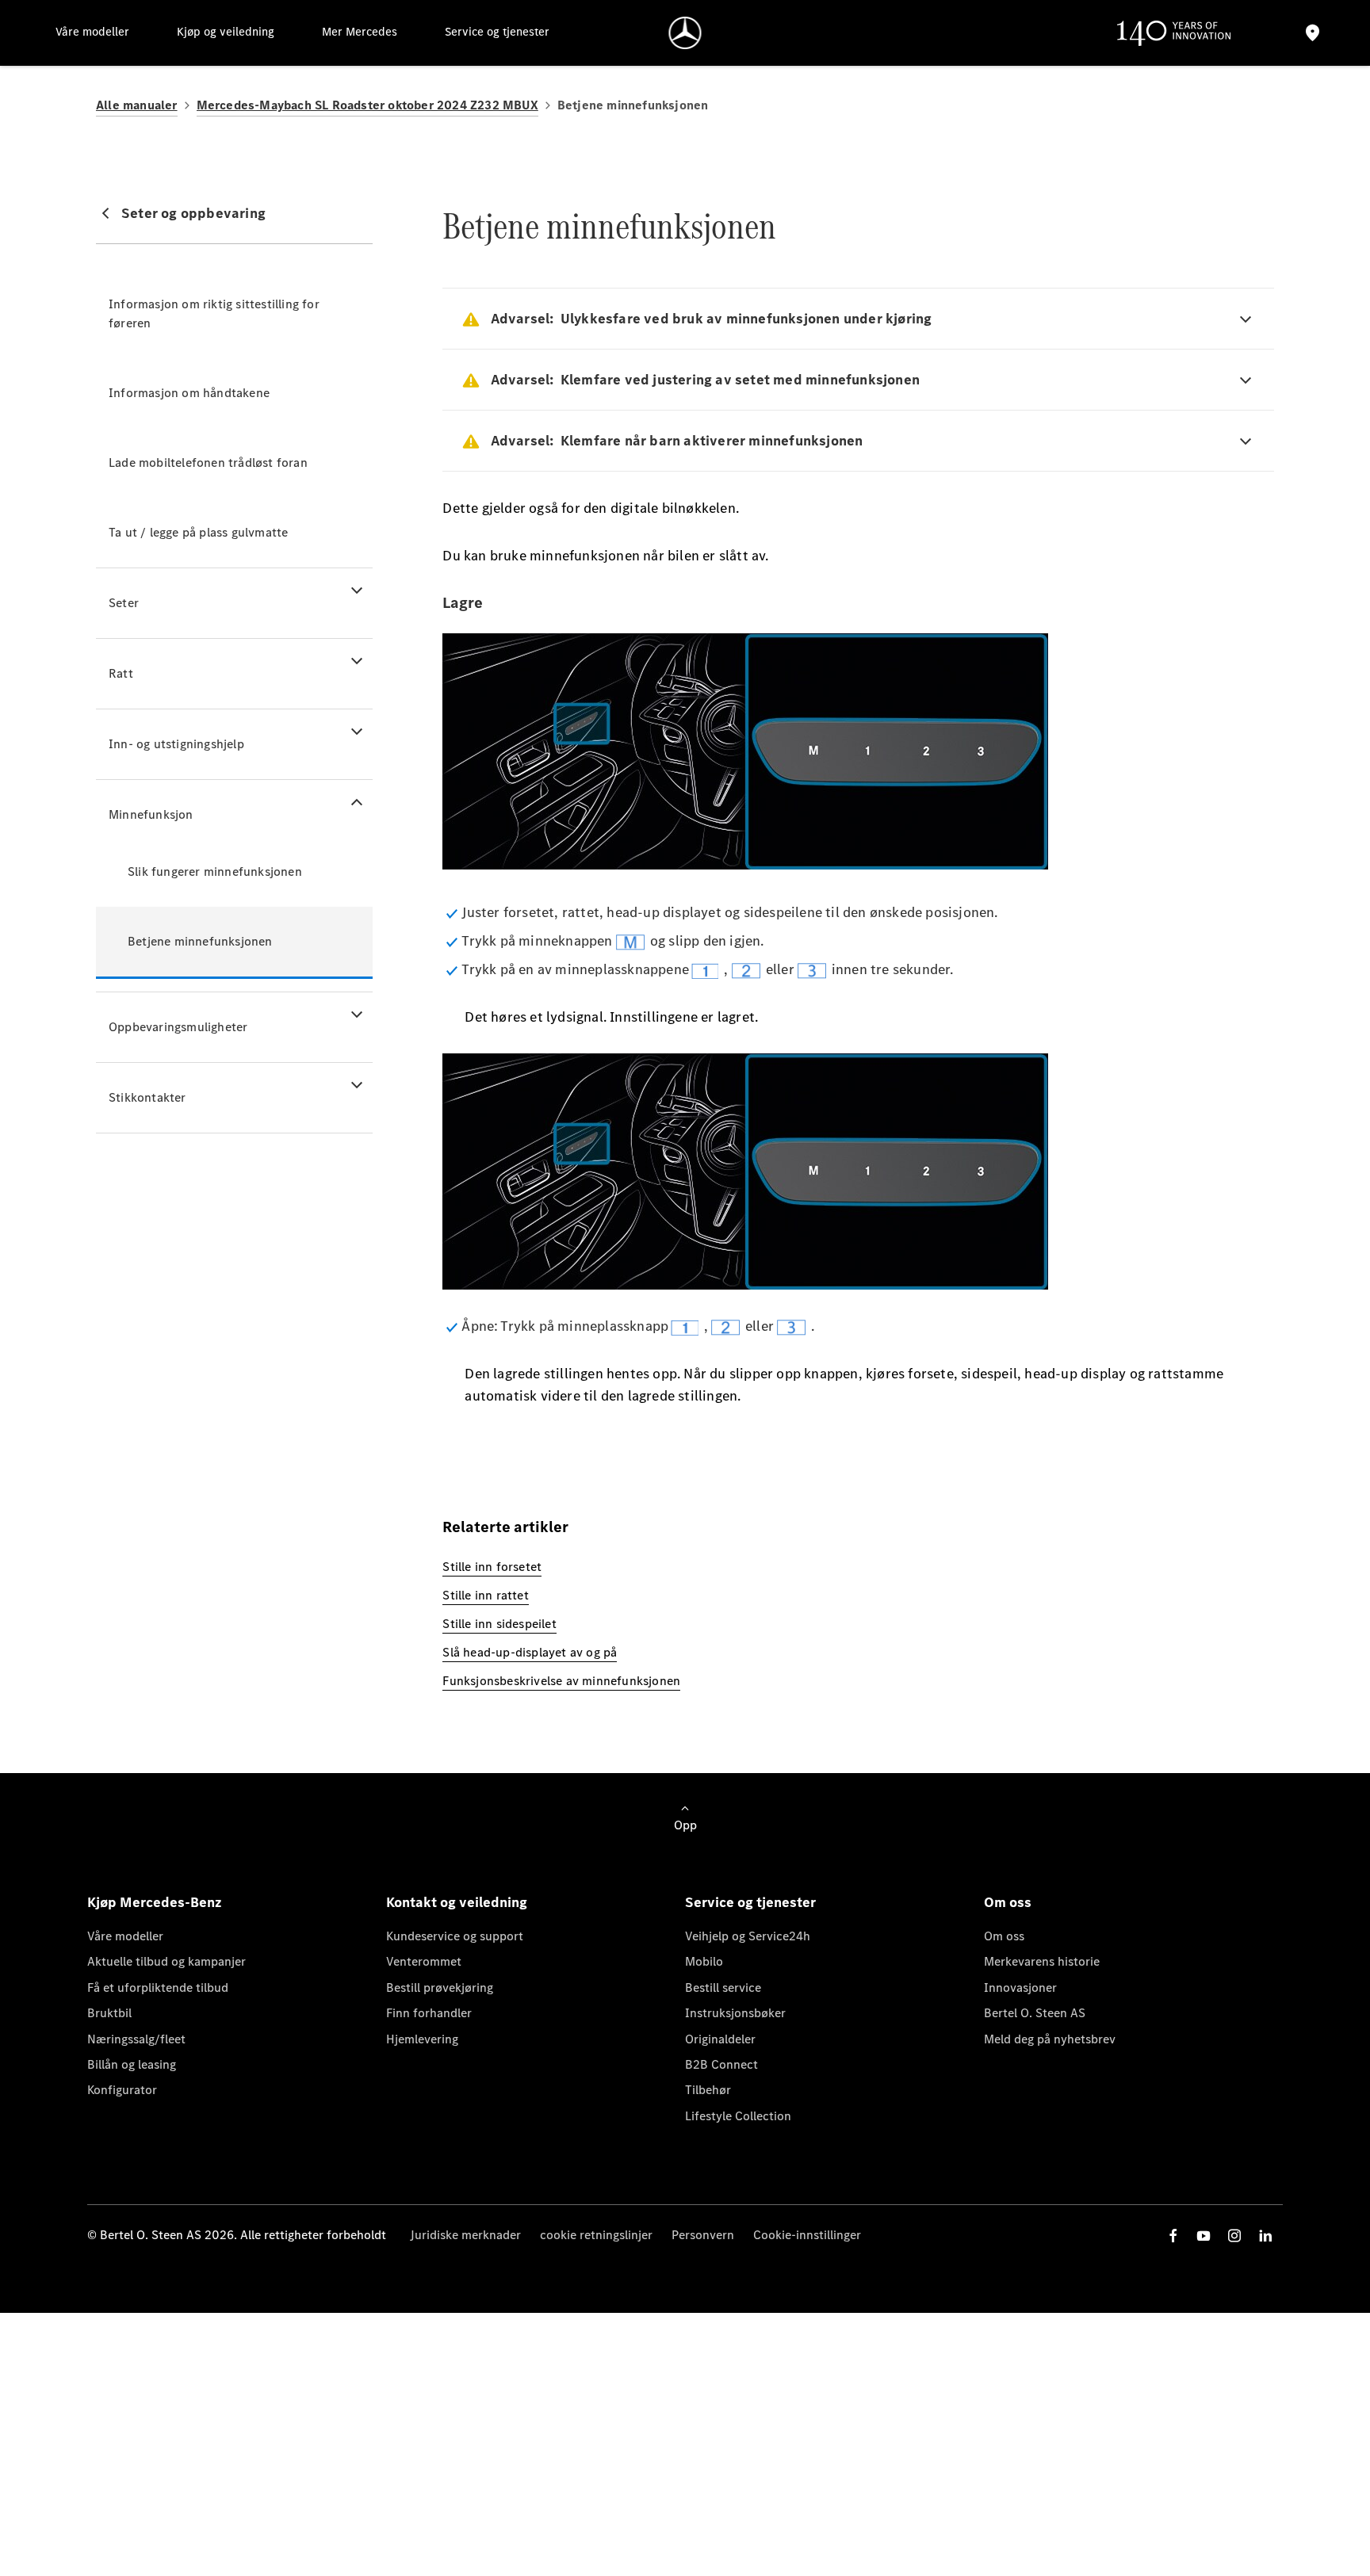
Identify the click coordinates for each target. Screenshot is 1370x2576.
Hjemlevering (422, 2039)
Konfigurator (122, 2090)
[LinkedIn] (1265, 2236)
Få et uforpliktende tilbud (158, 1987)
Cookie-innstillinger (807, 2235)
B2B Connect (721, 2064)
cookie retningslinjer (596, 2235)
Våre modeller (125, 1936)
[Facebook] (1173, 2236)
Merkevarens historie (1042, 1961)
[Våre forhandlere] (1313, 33)
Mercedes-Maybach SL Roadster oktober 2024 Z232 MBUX (367, 105)
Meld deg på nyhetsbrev (1050, 2039)
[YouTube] (1204, 2236)
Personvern (703, 2235)
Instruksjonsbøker (735, 2013)
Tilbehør (708, 2090)
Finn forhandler (429, 2013)
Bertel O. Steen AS (1035, 2013)
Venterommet (424, 1961)
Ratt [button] (121, 673)
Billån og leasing (132, 2064)
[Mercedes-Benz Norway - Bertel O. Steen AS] (685, 33)
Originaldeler (720, 2039)
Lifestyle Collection (738, 2116)
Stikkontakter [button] (147, 1097)
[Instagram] (1234, 2236)
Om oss (1004, 1936)
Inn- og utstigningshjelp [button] (176, 744)
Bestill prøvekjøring (440, 1987)
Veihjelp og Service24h (748, 1936)
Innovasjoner (1020, 1987)
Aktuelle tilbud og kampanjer (166, 1961)
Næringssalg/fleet (136, 2039)
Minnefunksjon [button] (151, 814)
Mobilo (704, 1961)
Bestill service (723, 1987)
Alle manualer (137, 105)
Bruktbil (109, 2013)
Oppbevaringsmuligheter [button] (178, 1027)
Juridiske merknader (465, 2235)
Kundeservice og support (455, 1936)
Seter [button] (124, 603)
